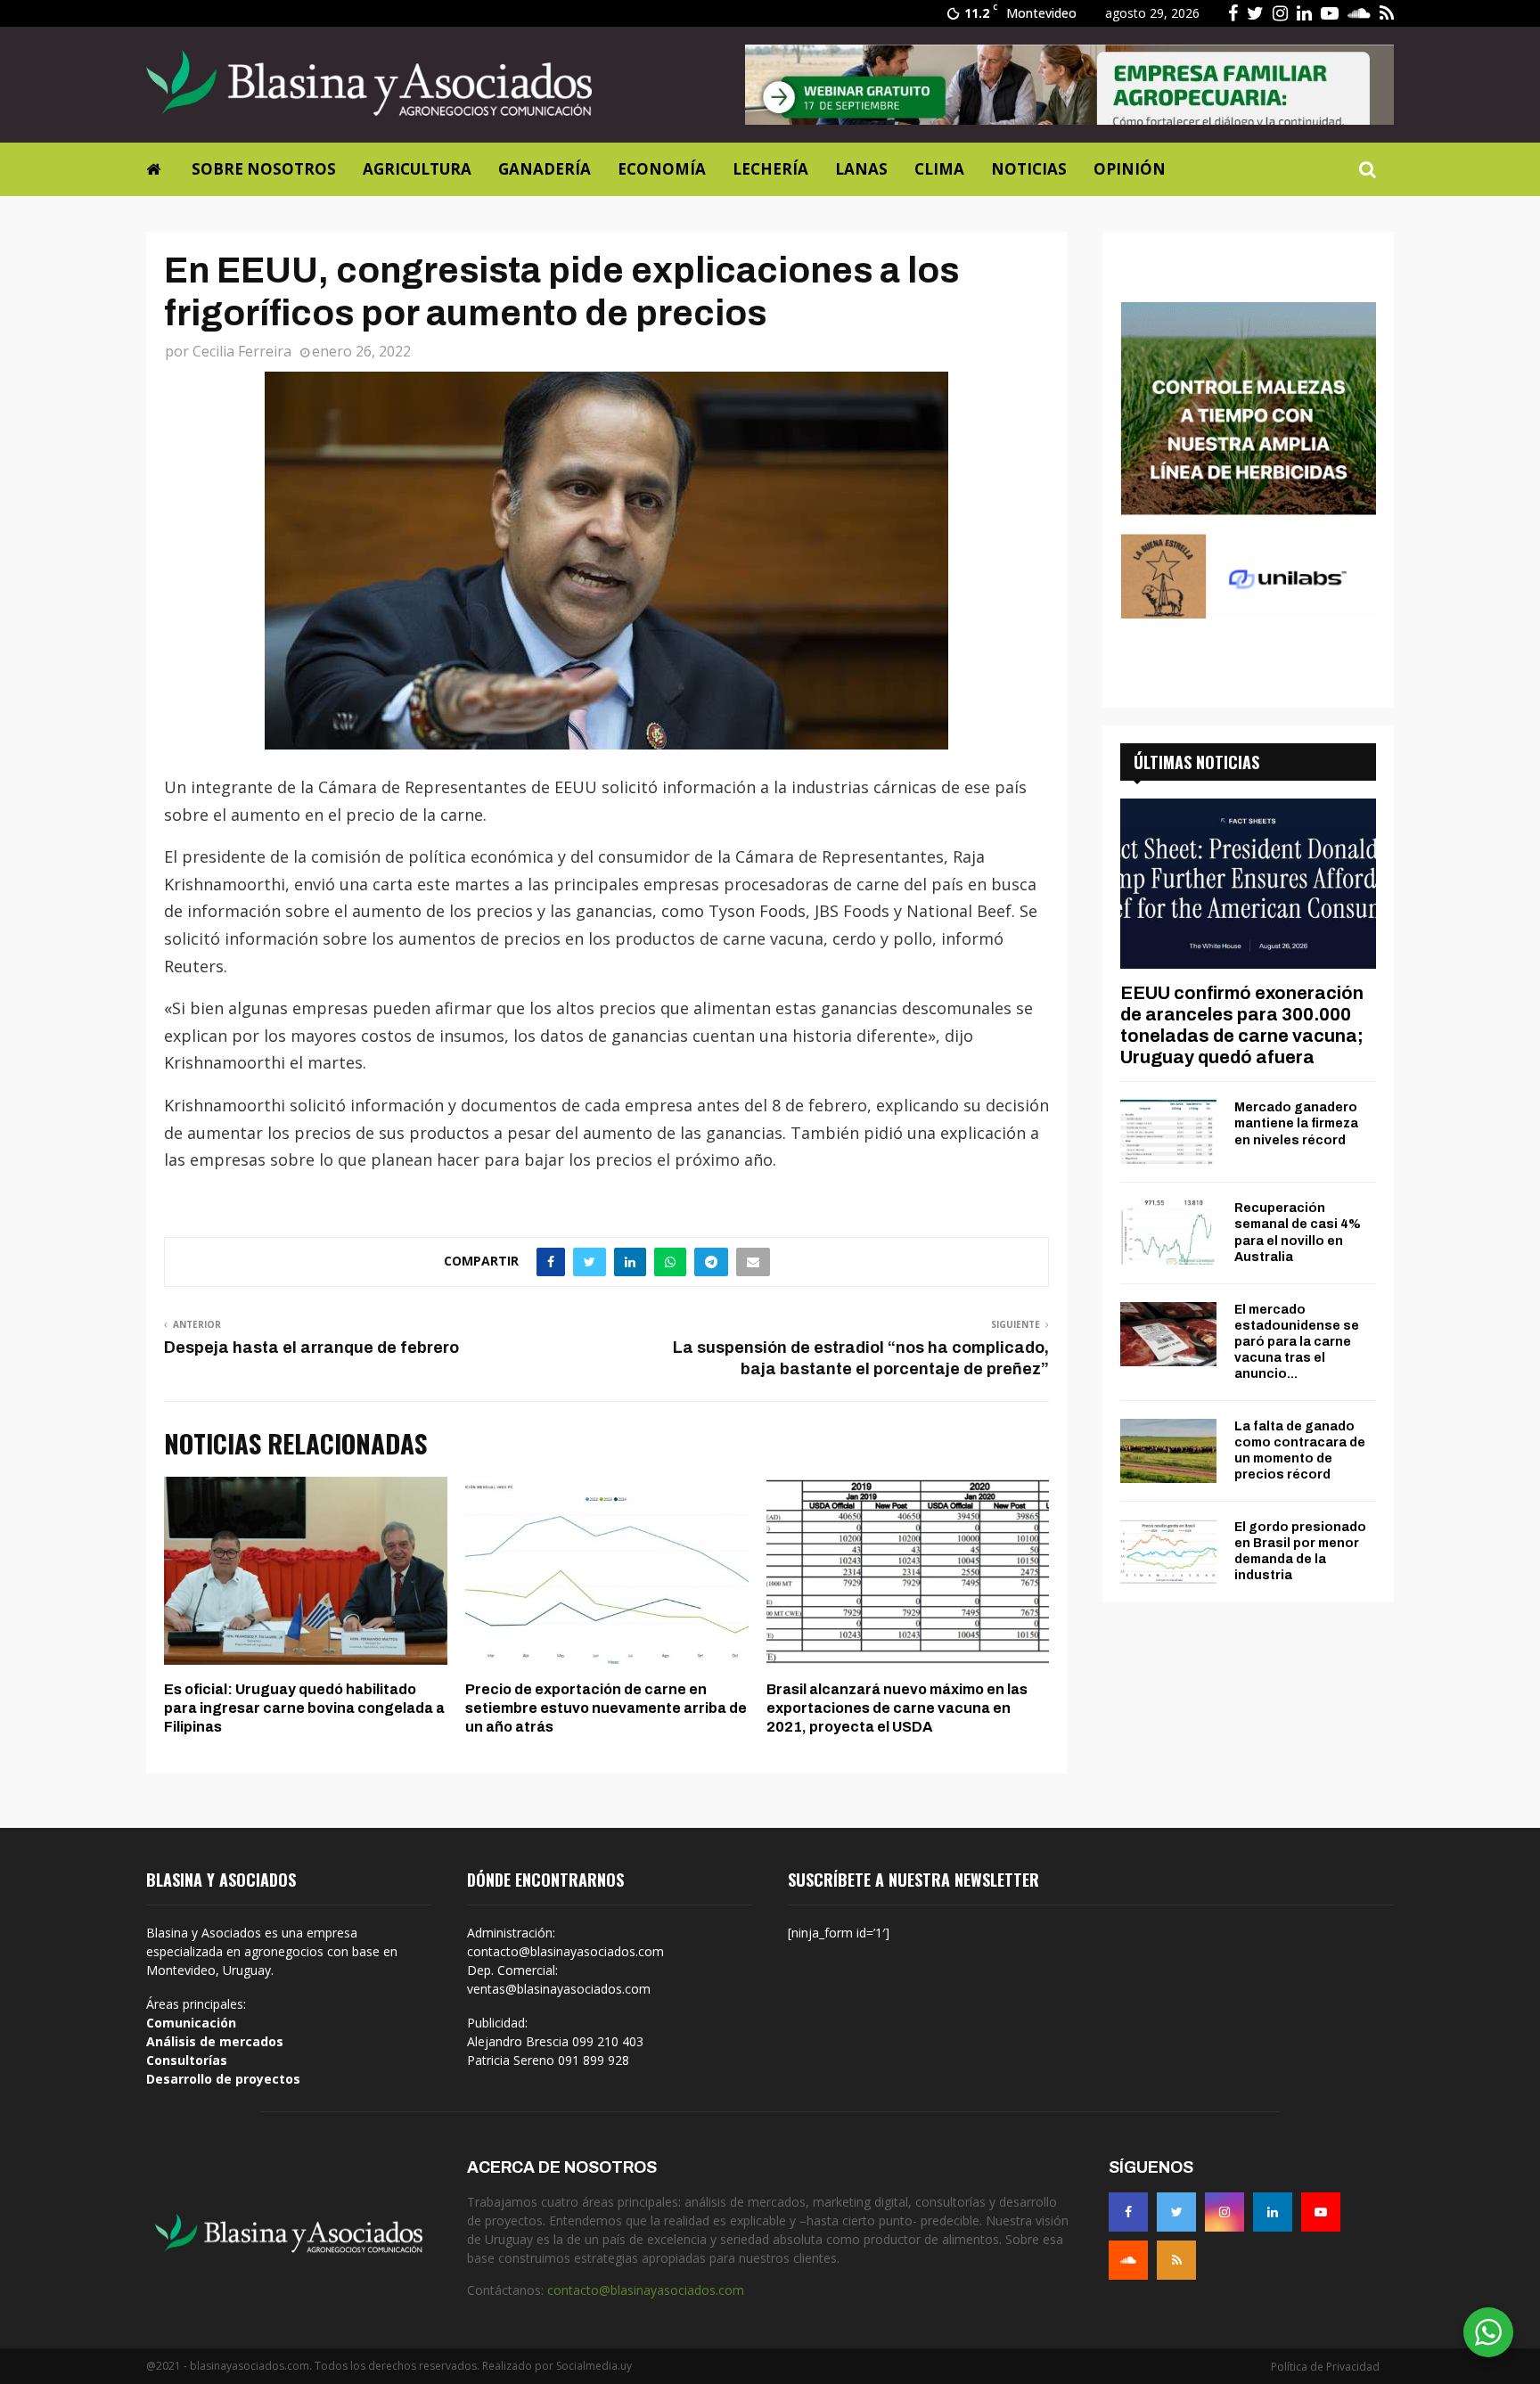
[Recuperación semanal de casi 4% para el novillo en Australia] (1168, 1233)
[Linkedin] (1273, 2212)
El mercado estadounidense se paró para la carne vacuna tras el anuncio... (1297, 1342)
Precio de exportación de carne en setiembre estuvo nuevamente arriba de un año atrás (606, 1708)
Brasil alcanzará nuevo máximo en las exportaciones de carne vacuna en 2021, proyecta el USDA (897, 1708)
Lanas (861, 169)
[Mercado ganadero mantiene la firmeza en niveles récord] (1168, 1132)
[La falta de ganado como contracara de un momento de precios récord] (1168, 1451)
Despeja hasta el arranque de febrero (311, 1348)
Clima (939, 169)
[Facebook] (1128, 2212)
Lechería (770, 169)
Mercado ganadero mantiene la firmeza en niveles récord (1296, 1123)
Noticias (1029, 169)
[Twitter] (1176, 2212)
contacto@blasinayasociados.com (646, 2290)
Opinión (1130, 169)
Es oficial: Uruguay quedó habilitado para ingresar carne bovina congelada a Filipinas (304, 1708)
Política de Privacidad (1325, 2367)
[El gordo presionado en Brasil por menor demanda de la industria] (1168, 1552)
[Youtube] (1321, 2212)
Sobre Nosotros (264, 169)
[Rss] (1176, 2260)
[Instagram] (1225, 2212)
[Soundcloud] (1128, 2260)
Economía (662, 169)
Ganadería (545, 169)
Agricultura (417, 169)
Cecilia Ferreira (242, 351)
